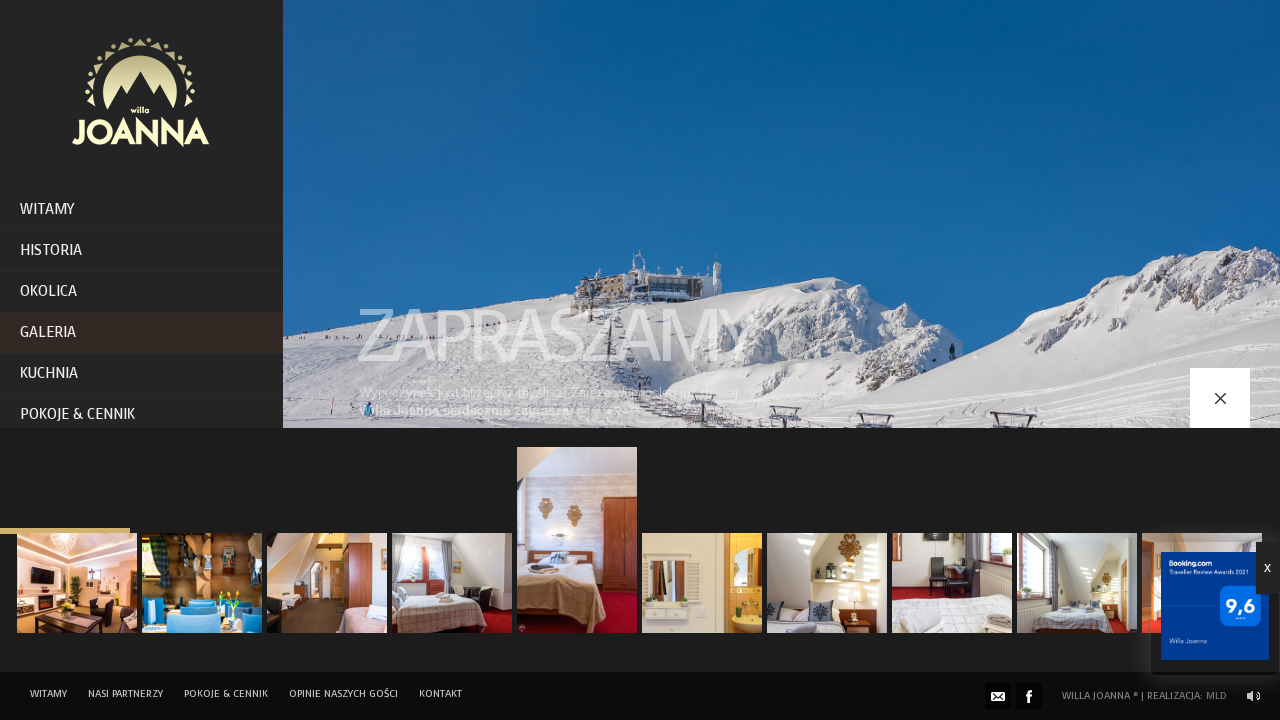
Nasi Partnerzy (125, 693)
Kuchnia (49, 373)
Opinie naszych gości (343, 693)
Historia (51, 250)
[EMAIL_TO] (998, 696)
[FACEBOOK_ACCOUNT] (1029, 696)
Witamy (47, 209)
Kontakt (440, 693)
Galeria (48, 332)
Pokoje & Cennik (77, 414)
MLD (1216, 695)
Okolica (48, 291)
